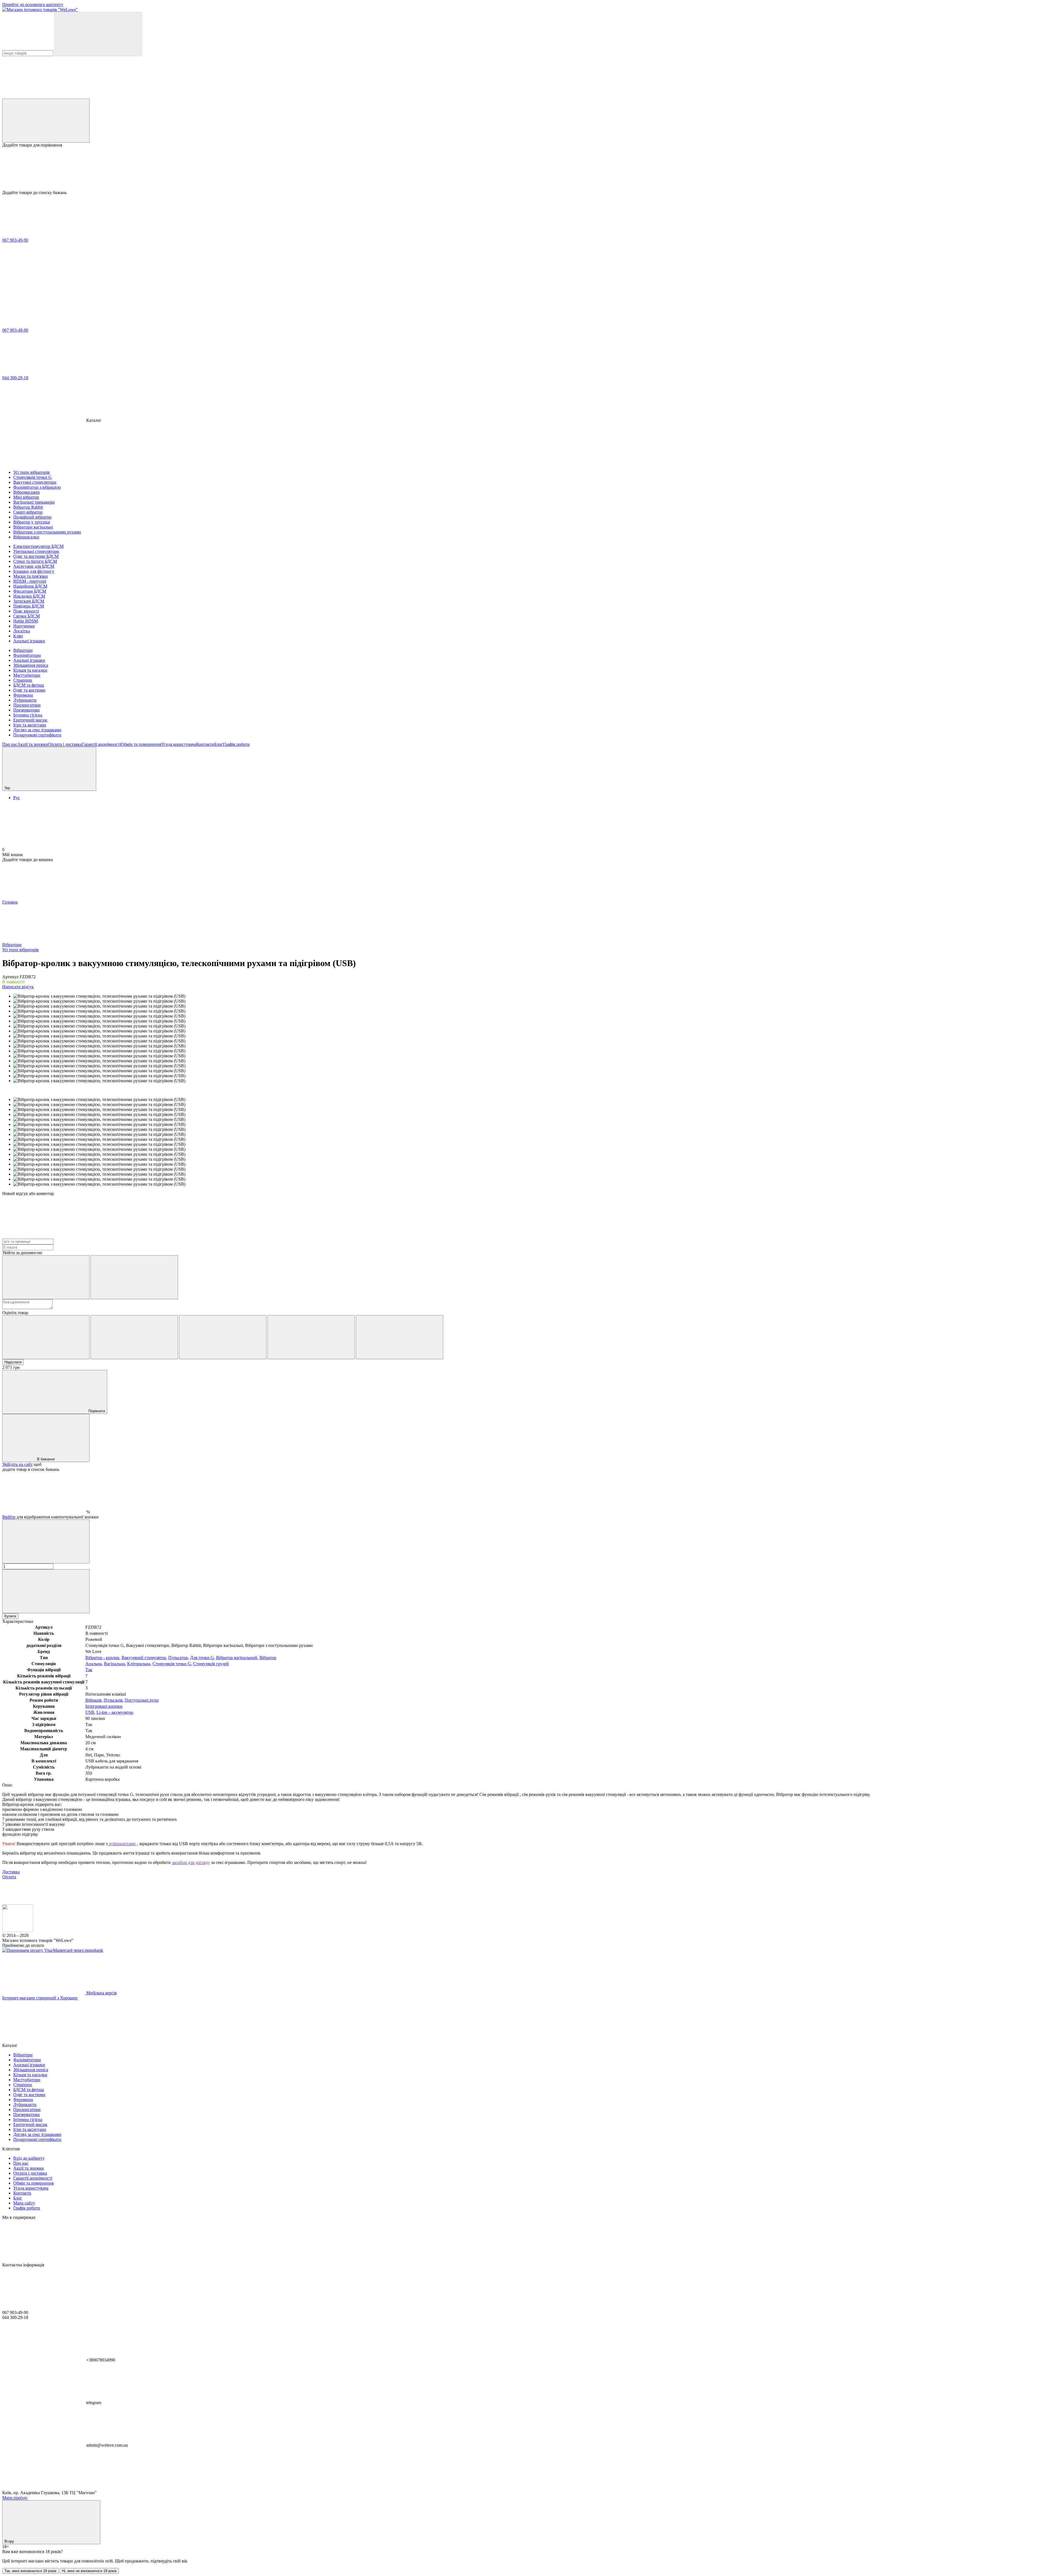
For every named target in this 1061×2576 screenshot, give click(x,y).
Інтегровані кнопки (104, 1706)
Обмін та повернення (141, 744)
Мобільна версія (101, 1993)
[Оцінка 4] (311, 1337)
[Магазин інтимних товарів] (18, 1930)
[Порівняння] (46, 121)
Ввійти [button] (9, 1517)
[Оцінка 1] (46, 1337)
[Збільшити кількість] (46, 1591)
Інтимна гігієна (28, 715)
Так (89, 1670)
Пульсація (113, 1700)
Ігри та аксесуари (30, 725)
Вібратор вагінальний (237, 1658)
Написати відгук (18, 987)
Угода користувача (179, 744)
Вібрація (93, 1700)
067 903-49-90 (15, 240)
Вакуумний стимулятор (144, 1658)
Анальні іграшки (29, 660)
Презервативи (27, 710)
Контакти (205, 744)
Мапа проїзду (15, 2498)
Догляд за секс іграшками (37, 730)
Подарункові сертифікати (37, 735)
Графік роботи (236, 744)
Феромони (23, 695)
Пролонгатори (27, 705)
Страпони (23, 680)
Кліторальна (139, 1664)
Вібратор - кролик (102, 1658)
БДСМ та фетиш (29, 685)
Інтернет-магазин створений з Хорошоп (40, 1998)
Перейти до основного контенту (33, 5)
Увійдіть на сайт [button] (17, 1464)
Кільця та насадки (30, 670)
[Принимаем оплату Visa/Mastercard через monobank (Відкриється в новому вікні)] (53, 1950)
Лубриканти (25, 700)
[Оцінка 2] (134, 1337)
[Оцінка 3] (223, 1337)
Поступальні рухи (142, 1700)
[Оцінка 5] (400, 1337)
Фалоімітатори (27, 655)
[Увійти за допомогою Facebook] (46, 1277)
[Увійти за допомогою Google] (134, 1277)
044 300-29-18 (15, 378)
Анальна (94, 1664)
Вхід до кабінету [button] (29, 2158)
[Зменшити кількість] (46, 1541)
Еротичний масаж (30, 720)
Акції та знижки (33, 744)
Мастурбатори (27, 675)
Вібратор (268, 1658)
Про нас (10, 744)
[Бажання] (530, 169)
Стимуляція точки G (172, 1664)
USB (90, 1712)
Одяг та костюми (29, 690)
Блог (219, 744)
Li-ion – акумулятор (115, 1712)
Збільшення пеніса (31, 665)
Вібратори (23, 650)
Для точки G (202, 1658)
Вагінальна (114, 1664)
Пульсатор (178, 1658)
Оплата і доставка (65, 744)
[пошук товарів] (98, 34)
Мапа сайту (24, 2203)
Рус (17, 798)
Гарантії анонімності (101, 744)
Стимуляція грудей (211, 1664)
